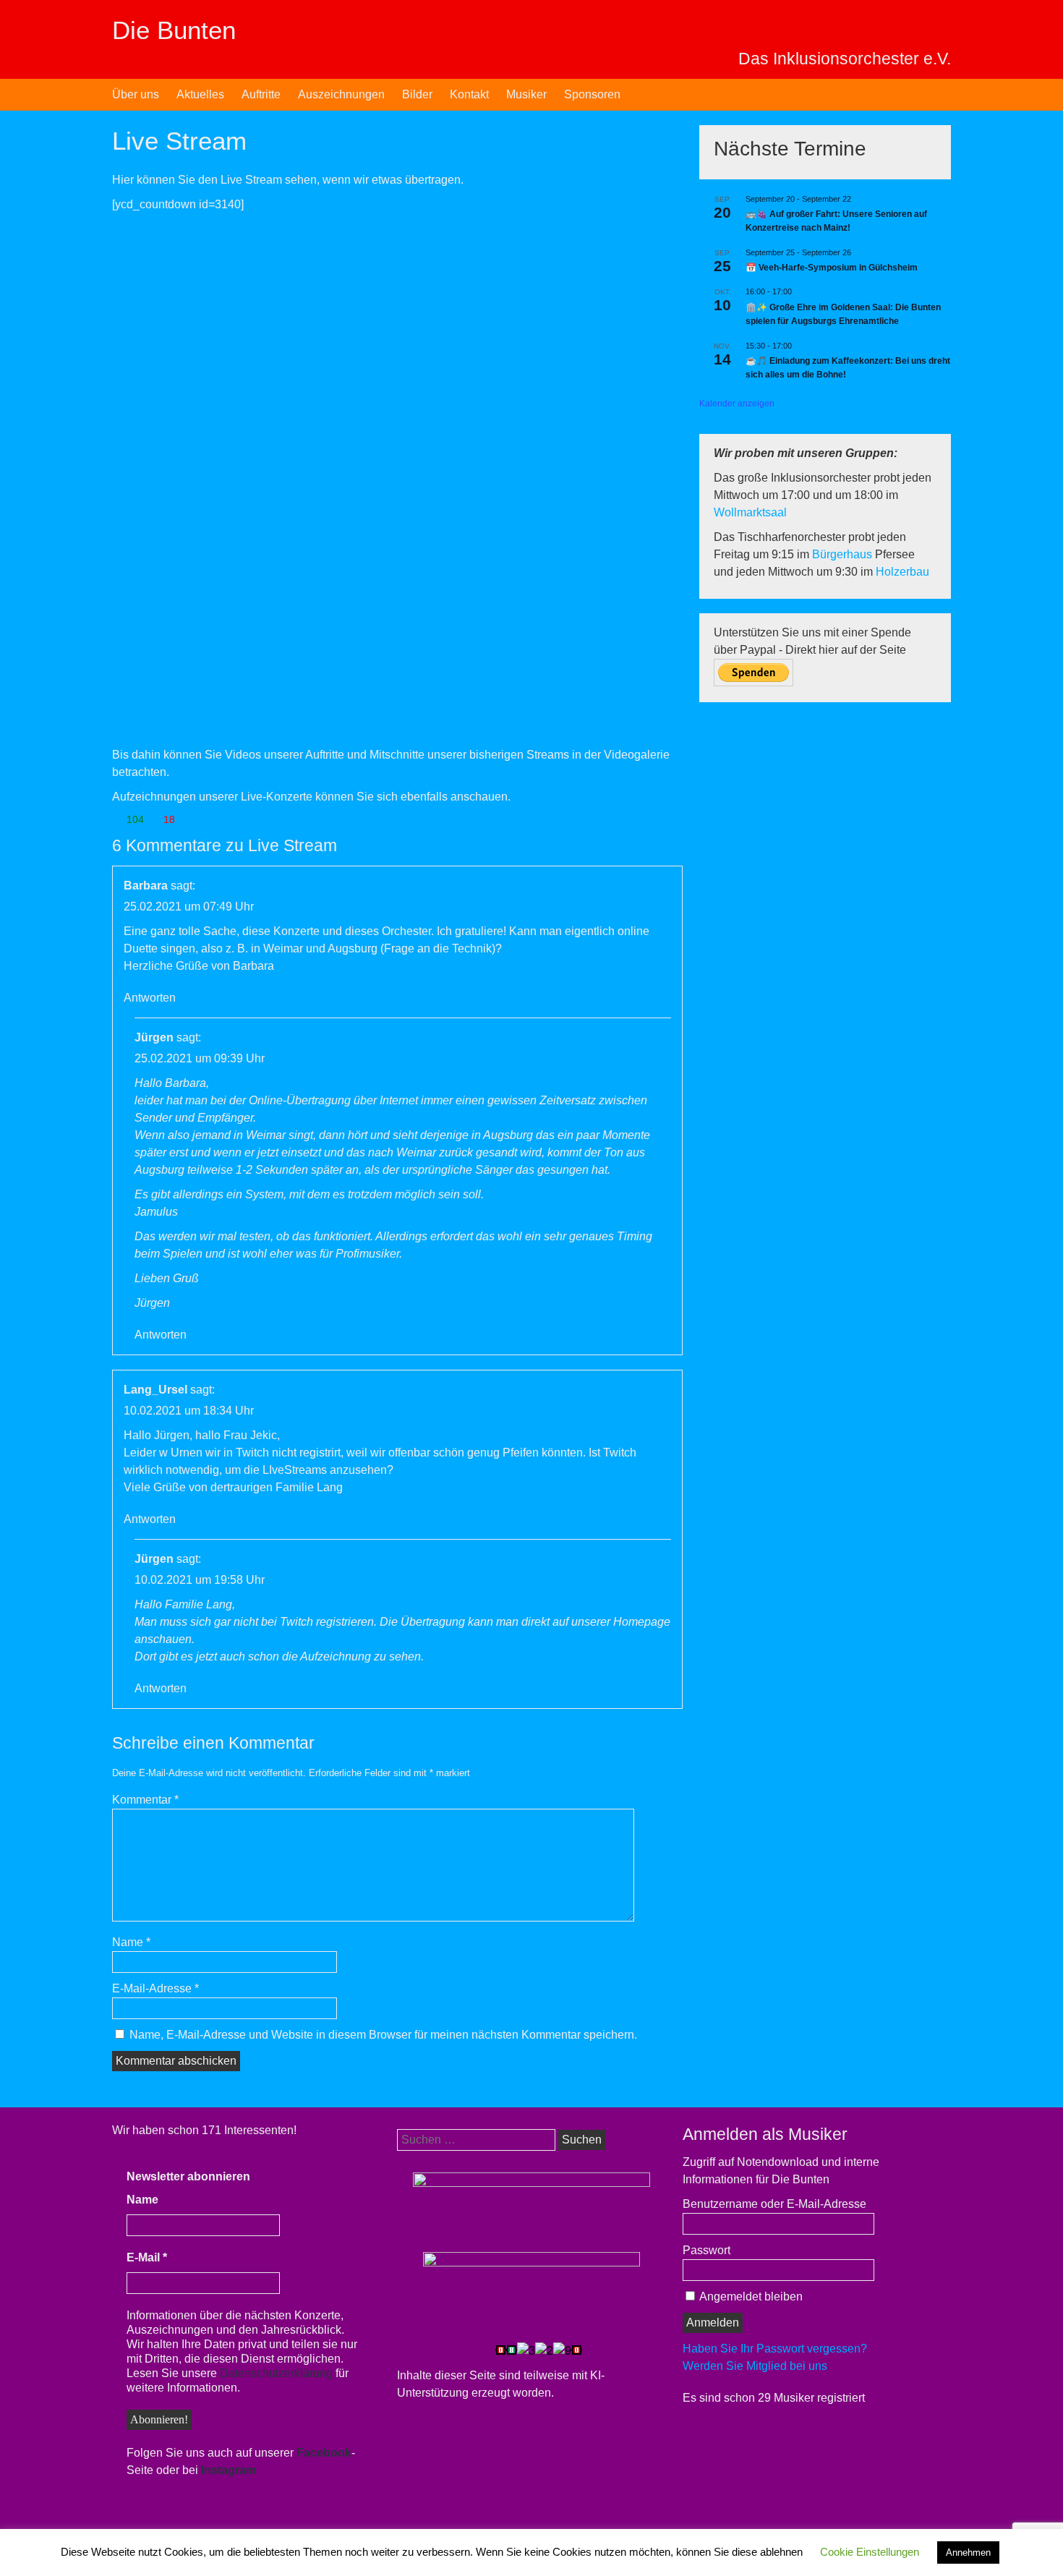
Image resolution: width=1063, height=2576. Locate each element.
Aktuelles (200, 94)
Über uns (136, 94)
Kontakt (469, 94)
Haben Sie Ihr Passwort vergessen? (775, 2349)
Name (131, 1942)
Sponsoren (592, 94)
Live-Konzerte (277, 797)
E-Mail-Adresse (155, 1988)
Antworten (150, 998)
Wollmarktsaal (750, 512)
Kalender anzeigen (737, 404)
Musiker (526, 94)
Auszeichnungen (341, 94)
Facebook (324, 2453)
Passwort (706, 2250)
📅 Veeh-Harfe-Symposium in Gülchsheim (832, 268)
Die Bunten (174, 30)
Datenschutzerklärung (276, 2373)
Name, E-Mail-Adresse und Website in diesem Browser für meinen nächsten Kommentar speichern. (383, 2035)
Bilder (417, 94)
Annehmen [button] (968, 2552)
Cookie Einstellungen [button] (870, 2552)
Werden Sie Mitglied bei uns (755, 2366)
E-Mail (147, 2257)
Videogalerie (637, 755)
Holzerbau (902, 572)
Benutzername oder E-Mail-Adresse (774, 2204)
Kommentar (145, 1800)
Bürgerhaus (844, 554)
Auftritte (261, 94)
